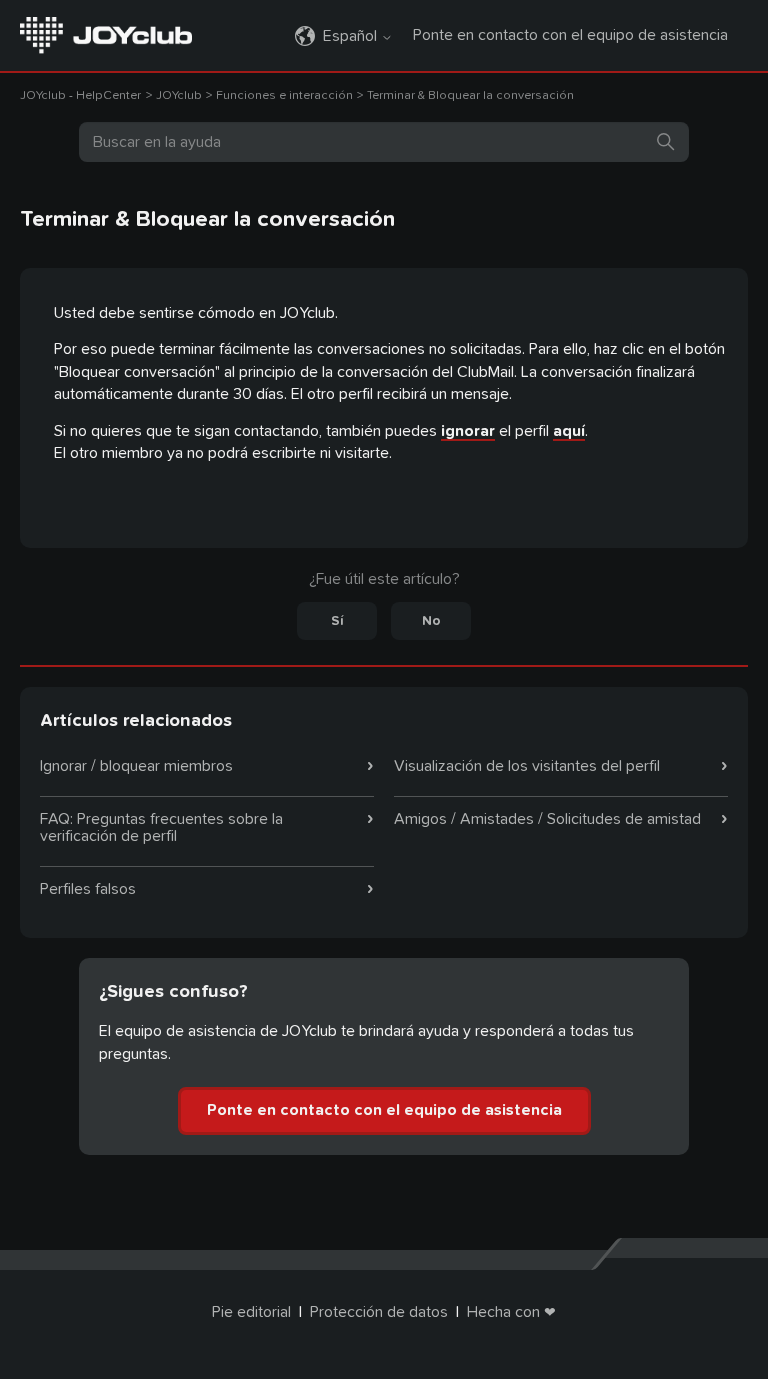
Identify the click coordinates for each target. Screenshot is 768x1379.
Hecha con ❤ (511, 1312)
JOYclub (180, 95)
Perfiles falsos (88, 889)
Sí (337, 621)
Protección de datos (379, 1312)
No (431, 621)
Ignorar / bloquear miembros (136, 766)
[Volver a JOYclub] (106, 34)
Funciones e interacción (284, 95)
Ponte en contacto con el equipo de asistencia (570, 35)
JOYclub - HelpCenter (80, 95)
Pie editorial (251, 1312)
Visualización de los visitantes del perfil (527, 766)
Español (352, 36)
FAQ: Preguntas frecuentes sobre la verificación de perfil (161, 828)
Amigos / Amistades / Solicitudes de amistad (547, 819)
